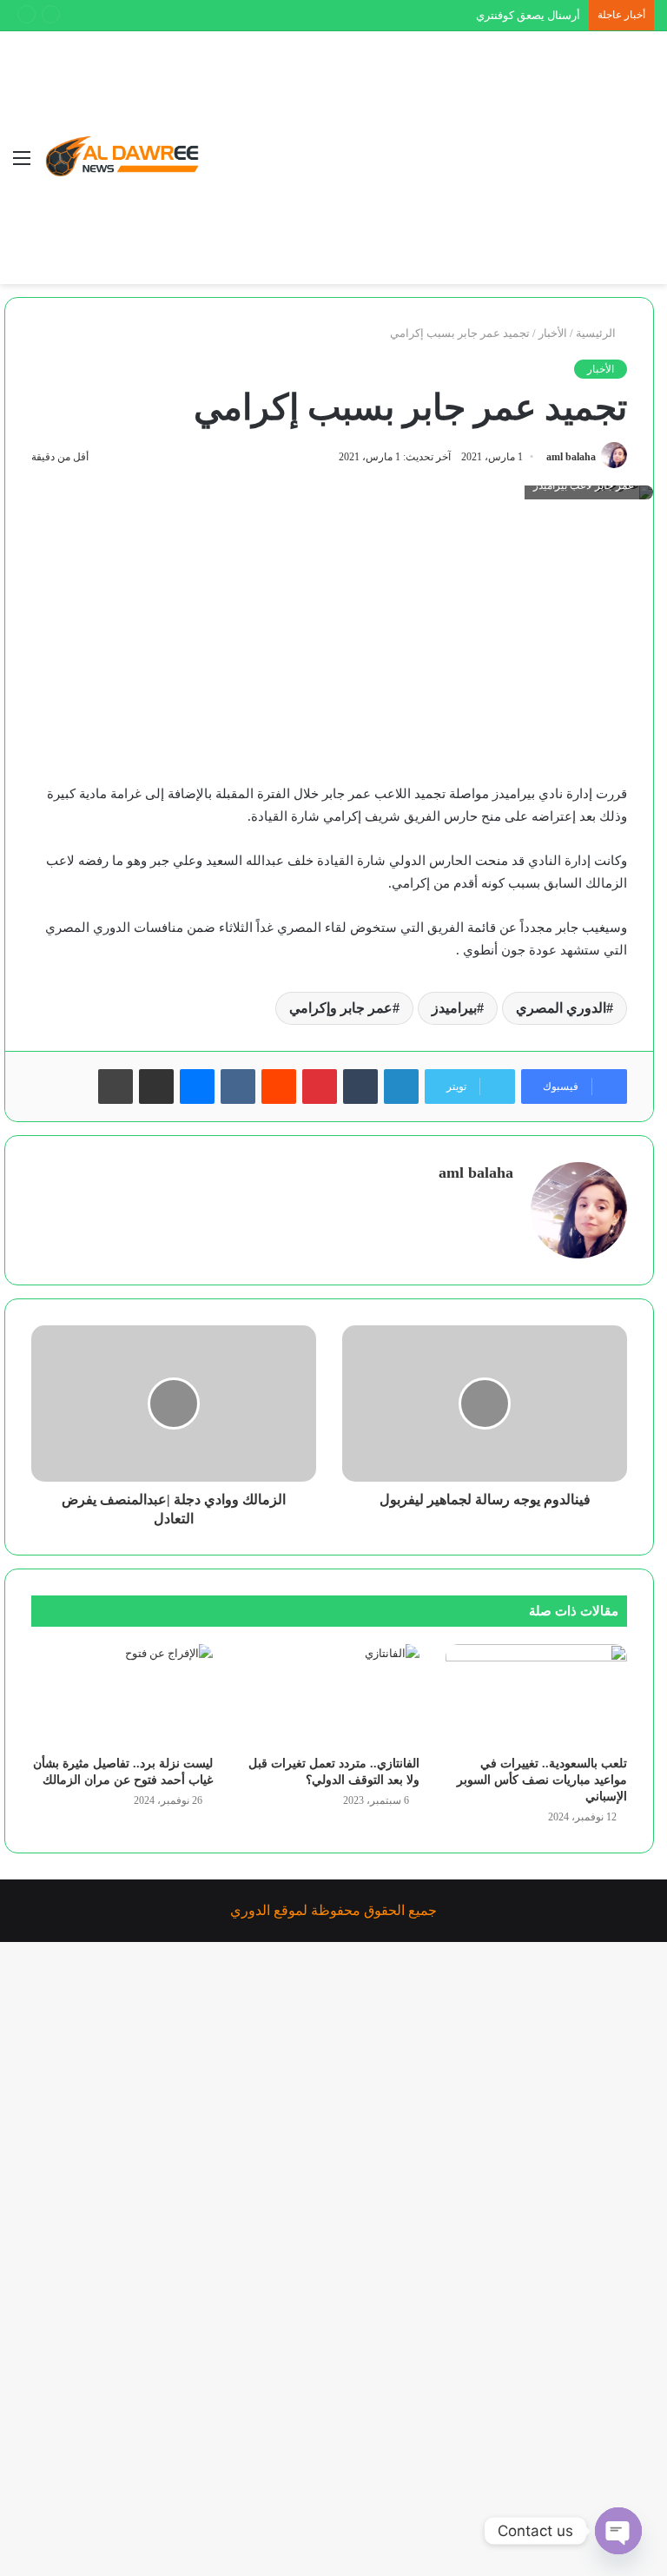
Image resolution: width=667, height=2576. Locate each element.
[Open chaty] (618, 2531)
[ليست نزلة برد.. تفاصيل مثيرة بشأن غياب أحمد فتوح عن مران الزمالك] (122, 1695)
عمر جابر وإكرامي (341, 1008)
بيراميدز (454, 1008)
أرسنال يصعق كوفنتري (528, 15)
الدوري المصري (561, 1008)
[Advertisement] (416, 162)
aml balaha (571, 457)
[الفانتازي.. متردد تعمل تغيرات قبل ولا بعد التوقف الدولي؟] (330, 1695)
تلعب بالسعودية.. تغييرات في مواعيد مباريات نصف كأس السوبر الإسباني (542, 1780)
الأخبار (553, 333)
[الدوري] (126, 158)
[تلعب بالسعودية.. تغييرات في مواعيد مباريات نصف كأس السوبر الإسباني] (536, 1695)
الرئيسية (597, 333)
